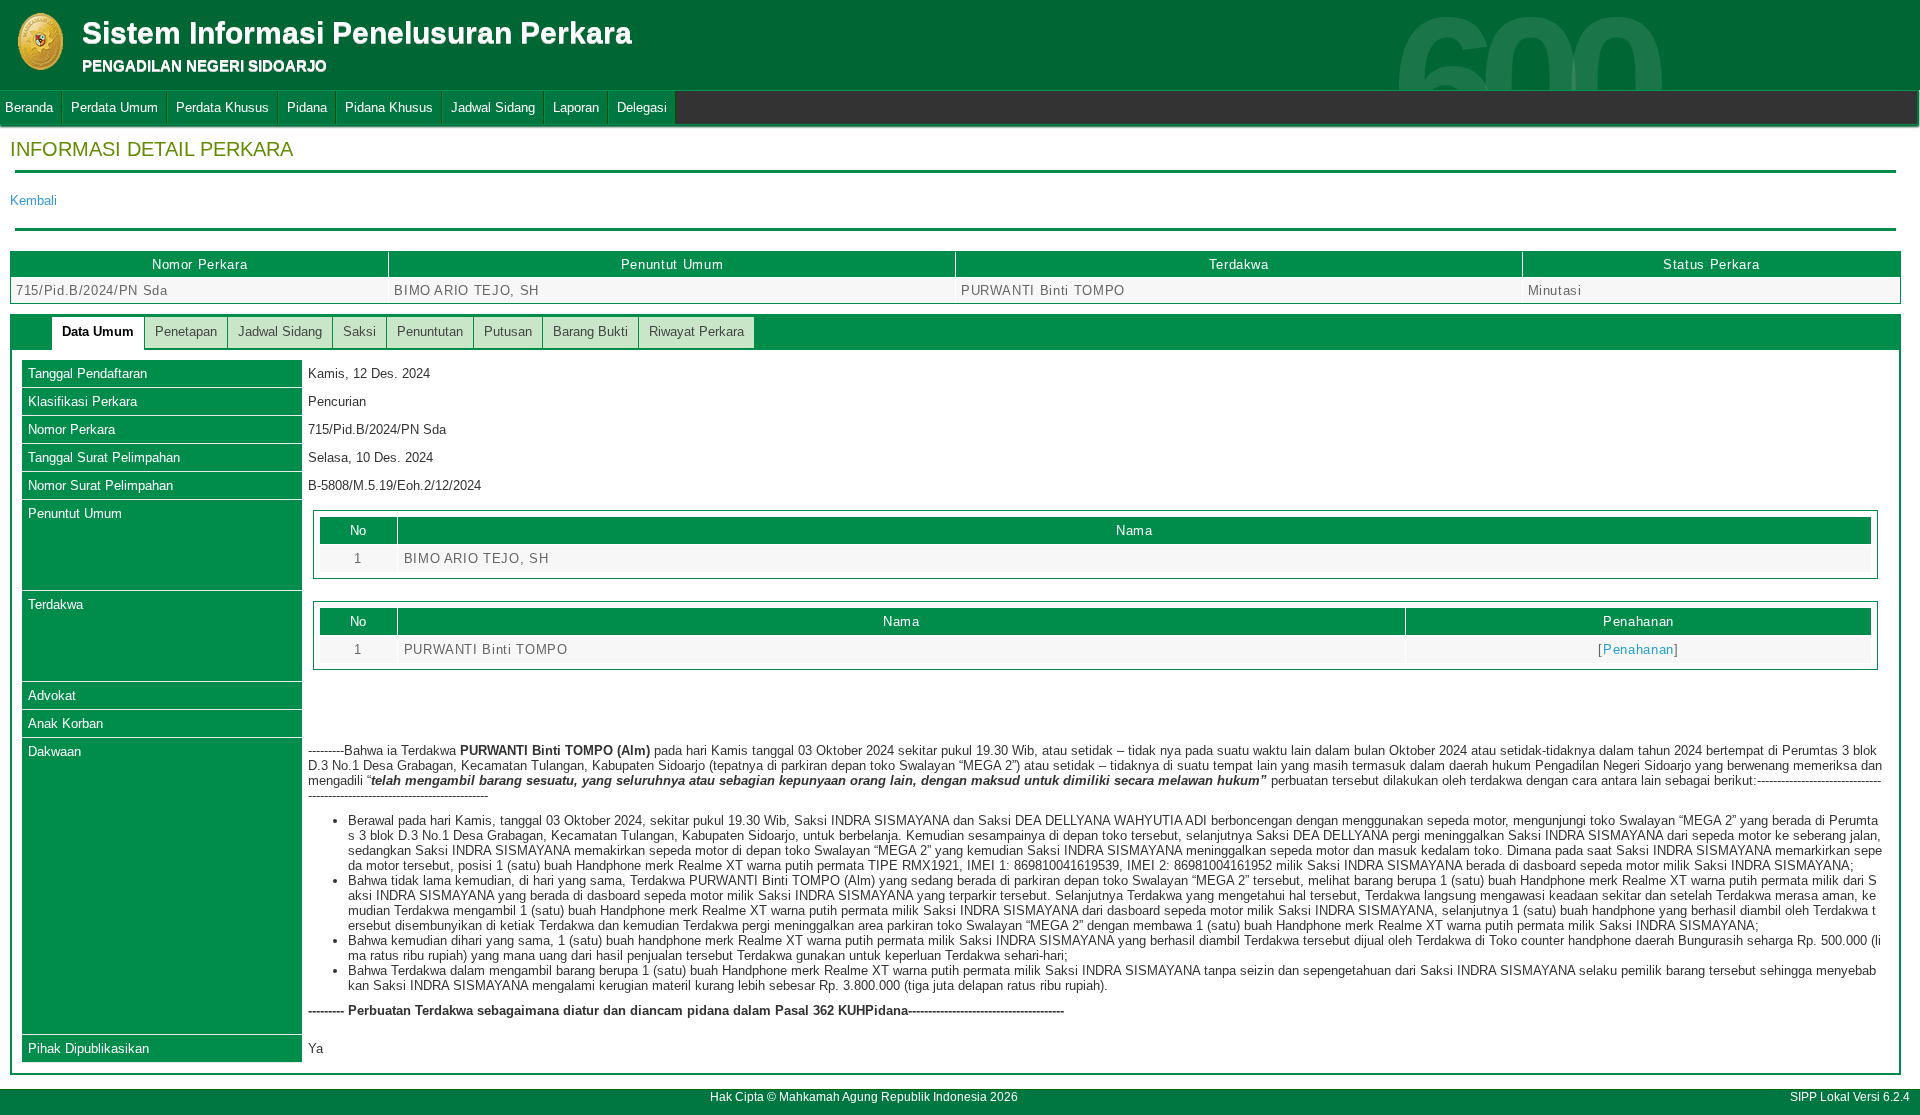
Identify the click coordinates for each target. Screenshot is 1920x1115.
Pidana (307, 107)
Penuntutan (430, 331)
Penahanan (1638, 649)
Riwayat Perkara (696, 331)
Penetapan (186, 331)
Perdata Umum (114, 107)
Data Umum (98, 331)
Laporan (576, 107)
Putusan (508, 331)
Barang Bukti (590, 331)
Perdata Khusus (222, 107)
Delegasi (642, 107)
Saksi (359, 331)
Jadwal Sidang (493, 107)
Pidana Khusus (389, 107)
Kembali (33, 200)
